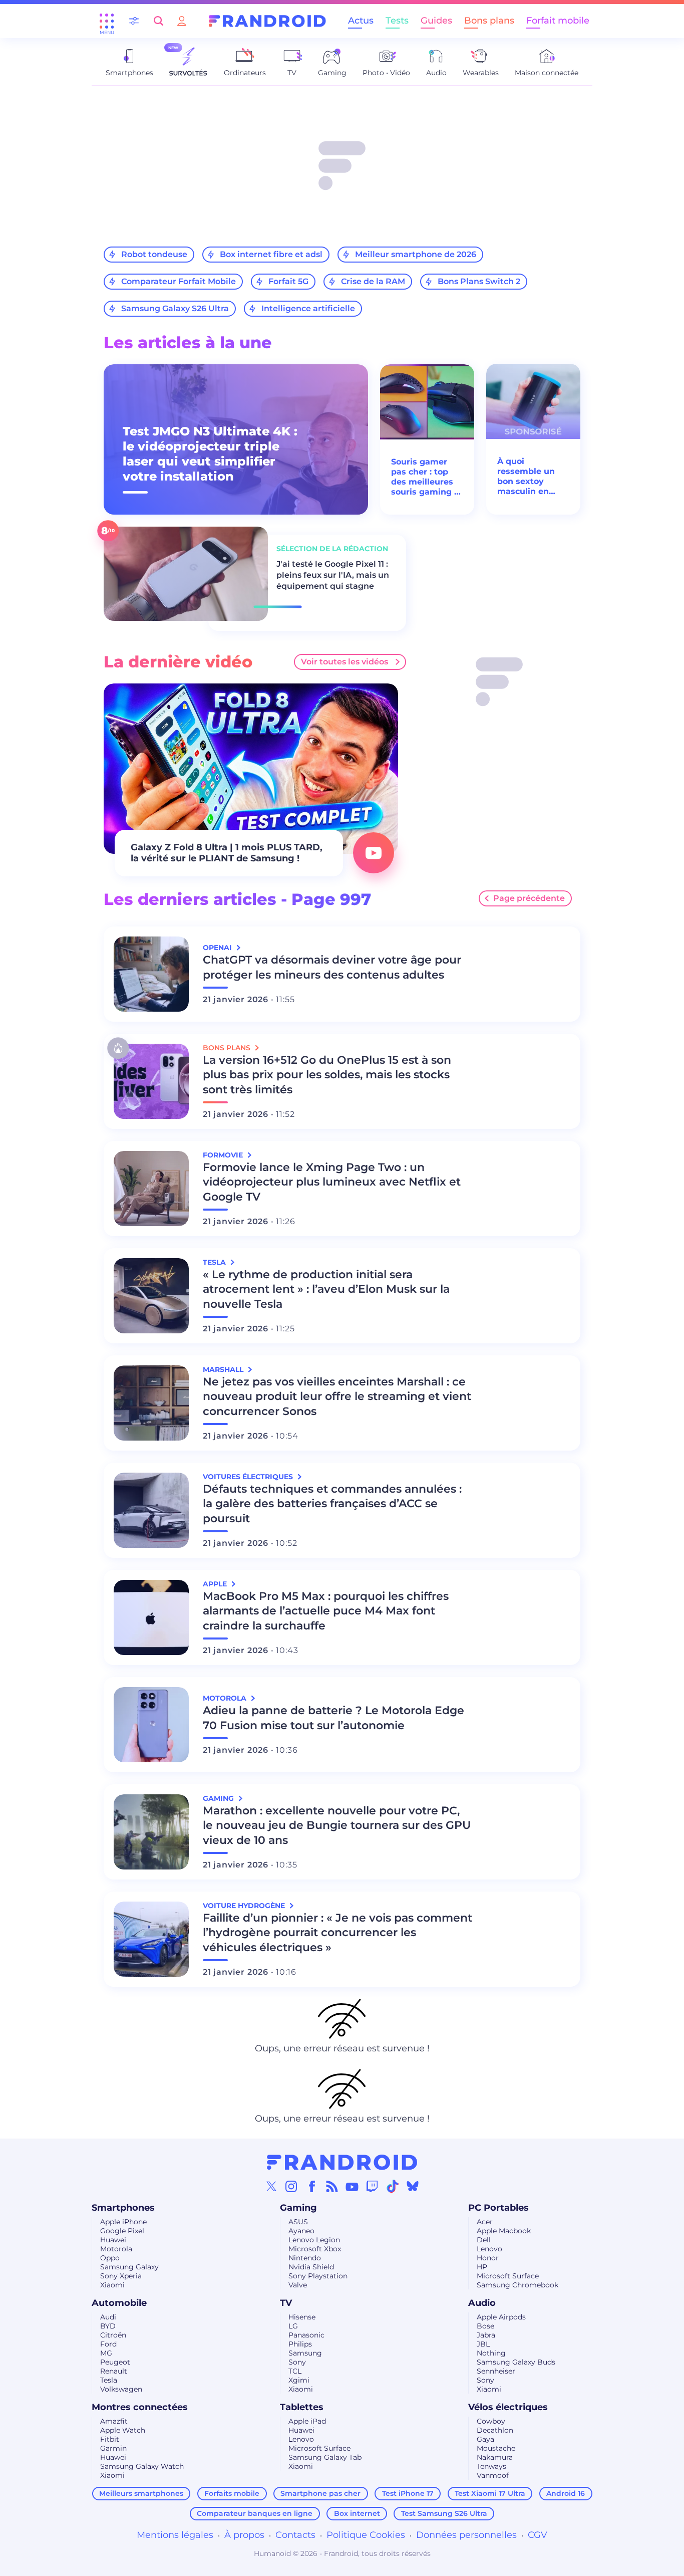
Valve (298, 2285)
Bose (485, 2326)
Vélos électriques (508, 2407)
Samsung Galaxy (129, 2267)
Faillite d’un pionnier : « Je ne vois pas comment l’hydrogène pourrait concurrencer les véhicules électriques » (337, 1933)
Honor (488, 2258)
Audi (108, 2317)
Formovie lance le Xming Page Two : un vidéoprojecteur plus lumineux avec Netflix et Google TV (332, 1182)
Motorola (116, 2249)
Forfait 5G (288, 281)
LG (293, 2326)
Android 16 (566, 2493)
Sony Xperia (121, 2276)
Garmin (113, 2448)
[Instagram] (291, 2186)
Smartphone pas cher (320, 2493)
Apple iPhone (123, 2222)
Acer (485, 2222)
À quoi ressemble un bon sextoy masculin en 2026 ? (526, 477)
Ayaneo (301, 2231)
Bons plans (489, 21)
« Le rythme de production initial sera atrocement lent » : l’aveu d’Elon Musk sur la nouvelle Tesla (326, 1290)
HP (482, 2267)
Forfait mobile (558, 21)
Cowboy (491, 2421)
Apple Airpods (501, 2317)
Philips (300, 2344)
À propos (244, 2535)
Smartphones (123, 2208)
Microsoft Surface (508, 2276)
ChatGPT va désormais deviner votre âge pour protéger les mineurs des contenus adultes (332, 967)
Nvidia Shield (311, 2267)
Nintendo (305, 2258)
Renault (114, 2371)
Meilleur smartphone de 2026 (416, 254)
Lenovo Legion (314, 2240)
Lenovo (489, 2249)
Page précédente (529, 898)
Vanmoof (493, 2475)
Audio (482, 2303)
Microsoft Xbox (315, 2249)
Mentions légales (175, 2535)
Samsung (305, 2353)
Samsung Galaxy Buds (516, 2362)
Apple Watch (123, 2430)
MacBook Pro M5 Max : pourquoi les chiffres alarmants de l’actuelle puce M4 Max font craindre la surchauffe (326, 1611)
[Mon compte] (182, 21)
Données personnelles (466, 2535)
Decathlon (495, 2430)
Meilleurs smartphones (141, 2493)
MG (106, 2353)
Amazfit (114, 2421)
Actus (361, 21)
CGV (538, 2535)
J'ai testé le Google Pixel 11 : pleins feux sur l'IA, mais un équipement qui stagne (333, 575)
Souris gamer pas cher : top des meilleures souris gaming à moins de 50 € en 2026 (425, 477)
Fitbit (110, 2439)
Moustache (496, 2448)
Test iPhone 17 (408, 2493)
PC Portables (498, 2208)
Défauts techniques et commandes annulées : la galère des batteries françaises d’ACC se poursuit (332, 1504)
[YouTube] (352, 2186)
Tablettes (302, 2407)
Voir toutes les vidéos (345, 662)
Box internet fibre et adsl (271, 254)
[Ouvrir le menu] (107, 21)
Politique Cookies (366, 2535)
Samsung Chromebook (518, 2285)
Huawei (113, 2240)
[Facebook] (312, 2186)
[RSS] (332, 2186)
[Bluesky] (413, 2186)
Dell (484, 2240)
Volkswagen (121, 2389)
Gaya (485, 2439)
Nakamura (495, 2457)
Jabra (486, 2335)
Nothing (491, 2353)
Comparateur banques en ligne (255, 2513)
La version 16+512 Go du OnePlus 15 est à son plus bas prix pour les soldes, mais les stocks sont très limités (327, 1075)
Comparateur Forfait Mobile (179, 281)
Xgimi (299, 2380)
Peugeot (115, 2362)
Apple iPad (307, 2421)
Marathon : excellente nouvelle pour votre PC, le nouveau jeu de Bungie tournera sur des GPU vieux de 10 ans (337, 1826)
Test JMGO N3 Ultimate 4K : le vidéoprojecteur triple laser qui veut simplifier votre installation (210, 454)
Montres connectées (140, 2407)
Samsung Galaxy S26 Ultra (175, 308)
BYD (108, 2326)
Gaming (298, 2208)
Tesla (109, 2380)
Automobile (119, 2303)
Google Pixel (122, 2231)
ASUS (298, 2222)
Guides (436, 21)
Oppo (110, 2258)
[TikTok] (393, 2186)
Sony (297, 2362)
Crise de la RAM (373, 281)
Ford (108, 2344)
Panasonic (306, 2335)
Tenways (491, 2466)
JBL (483, 2344)
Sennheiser (496, 2371)
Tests (397, 21)
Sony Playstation (318, 2276)
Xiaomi (112, 2285)
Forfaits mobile (232, 2493)
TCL (295, 2371)
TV (286, 2303)
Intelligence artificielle (308, 308)
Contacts (295, 2535)
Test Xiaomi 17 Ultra (490, 2493)
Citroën (113, 2335)
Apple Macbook (504, 2231)
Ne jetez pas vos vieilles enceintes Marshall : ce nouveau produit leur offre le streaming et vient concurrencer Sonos (337, 1397)
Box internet (357, 2513)
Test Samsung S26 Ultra (444, 2513)
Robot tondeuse (154, 254)
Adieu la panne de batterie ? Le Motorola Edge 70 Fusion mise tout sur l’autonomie (333, 1718)
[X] (271, 2186)
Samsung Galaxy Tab (325, 2457)
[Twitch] (372, 2186)
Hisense (302, 2317)
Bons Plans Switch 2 (479, 281)
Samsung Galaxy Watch (142, 2466)
